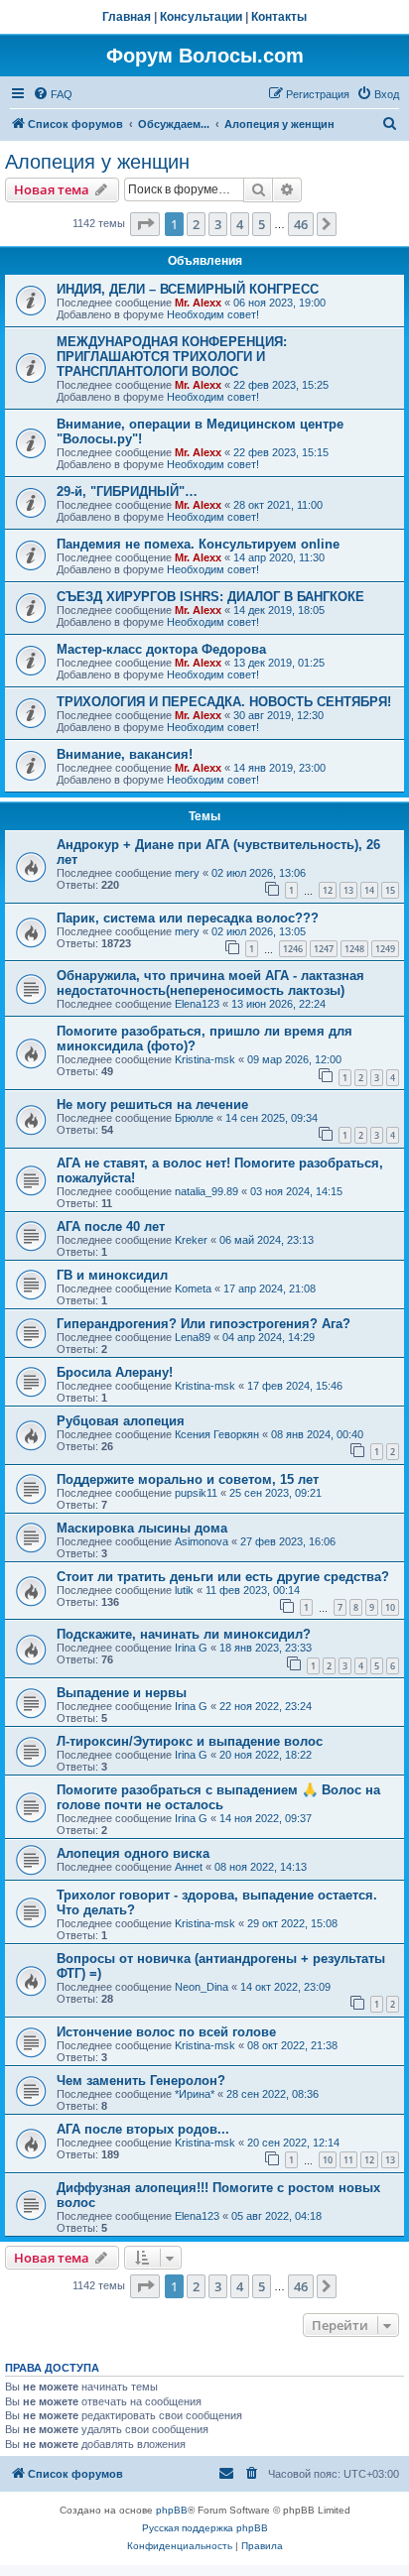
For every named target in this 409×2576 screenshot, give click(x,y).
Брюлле (194, 1118)
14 (369, 890)
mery (187, 873)
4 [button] (240, 224)
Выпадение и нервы (122, 1693)
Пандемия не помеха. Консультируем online (198, 544)
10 (390, 1607)
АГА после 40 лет (111, 1227)
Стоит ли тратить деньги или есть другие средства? (223, 1577)
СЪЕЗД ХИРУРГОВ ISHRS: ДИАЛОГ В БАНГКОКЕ (210, 597)
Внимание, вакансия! (125, 754)
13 (348, 890)
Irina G (191, 1648)
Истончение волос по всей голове (166, 2032)
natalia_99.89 (206, 1191)
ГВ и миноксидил (112, 1275)
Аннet (189, 1867)
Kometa (193, 1288)
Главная (127, 17)
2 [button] (196, 224)
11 (348, 2160)
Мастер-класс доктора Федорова (161, 649)
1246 (293, 949)
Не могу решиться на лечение (152, 1104)
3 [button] (218, 224)
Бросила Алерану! (115, 1372)
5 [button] (262, 224)
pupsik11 (196, 1493)
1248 (354, 949)
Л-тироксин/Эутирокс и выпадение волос (190, 1741)
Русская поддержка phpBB (205, 2528)
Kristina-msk (205, 1059)
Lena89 (193, 1337)
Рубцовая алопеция (121, 1421)
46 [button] (301, 224)
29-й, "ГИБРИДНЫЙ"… (127, 491)
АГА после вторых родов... (143, 2129)
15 (390, 890)
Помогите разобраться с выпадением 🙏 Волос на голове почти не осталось (218, 1797)
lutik (184, 1590)
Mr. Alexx (198, 303)
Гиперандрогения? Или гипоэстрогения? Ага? (204, 1324)
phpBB (172, 2510)
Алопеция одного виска (133, 1853)
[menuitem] (53, 94)
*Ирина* (195, 2094)
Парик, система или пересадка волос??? (188, 918)
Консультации (201, 17)
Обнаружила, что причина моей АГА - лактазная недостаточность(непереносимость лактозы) (210, 983)
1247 (324, 949)
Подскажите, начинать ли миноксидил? (184, 1634)
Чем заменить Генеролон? (141, 2081)
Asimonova (202, 1541)
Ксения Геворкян (217, 1434)
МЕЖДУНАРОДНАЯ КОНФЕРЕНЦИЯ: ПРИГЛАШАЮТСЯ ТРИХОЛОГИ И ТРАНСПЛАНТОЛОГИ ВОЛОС (172, 357)
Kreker (191, 1240)
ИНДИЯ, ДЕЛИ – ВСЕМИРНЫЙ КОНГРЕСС (188, 289)
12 (328, 890)
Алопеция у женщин (97, 162)
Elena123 (197, 1004)
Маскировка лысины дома (142, 1528)
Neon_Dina (202, 1987)
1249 (385, 949)
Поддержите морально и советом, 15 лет (188, 1479)
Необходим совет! (213, 314)
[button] (145, 224)
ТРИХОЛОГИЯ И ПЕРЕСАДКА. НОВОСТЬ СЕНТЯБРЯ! (224, 702)
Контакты (279, 17)
